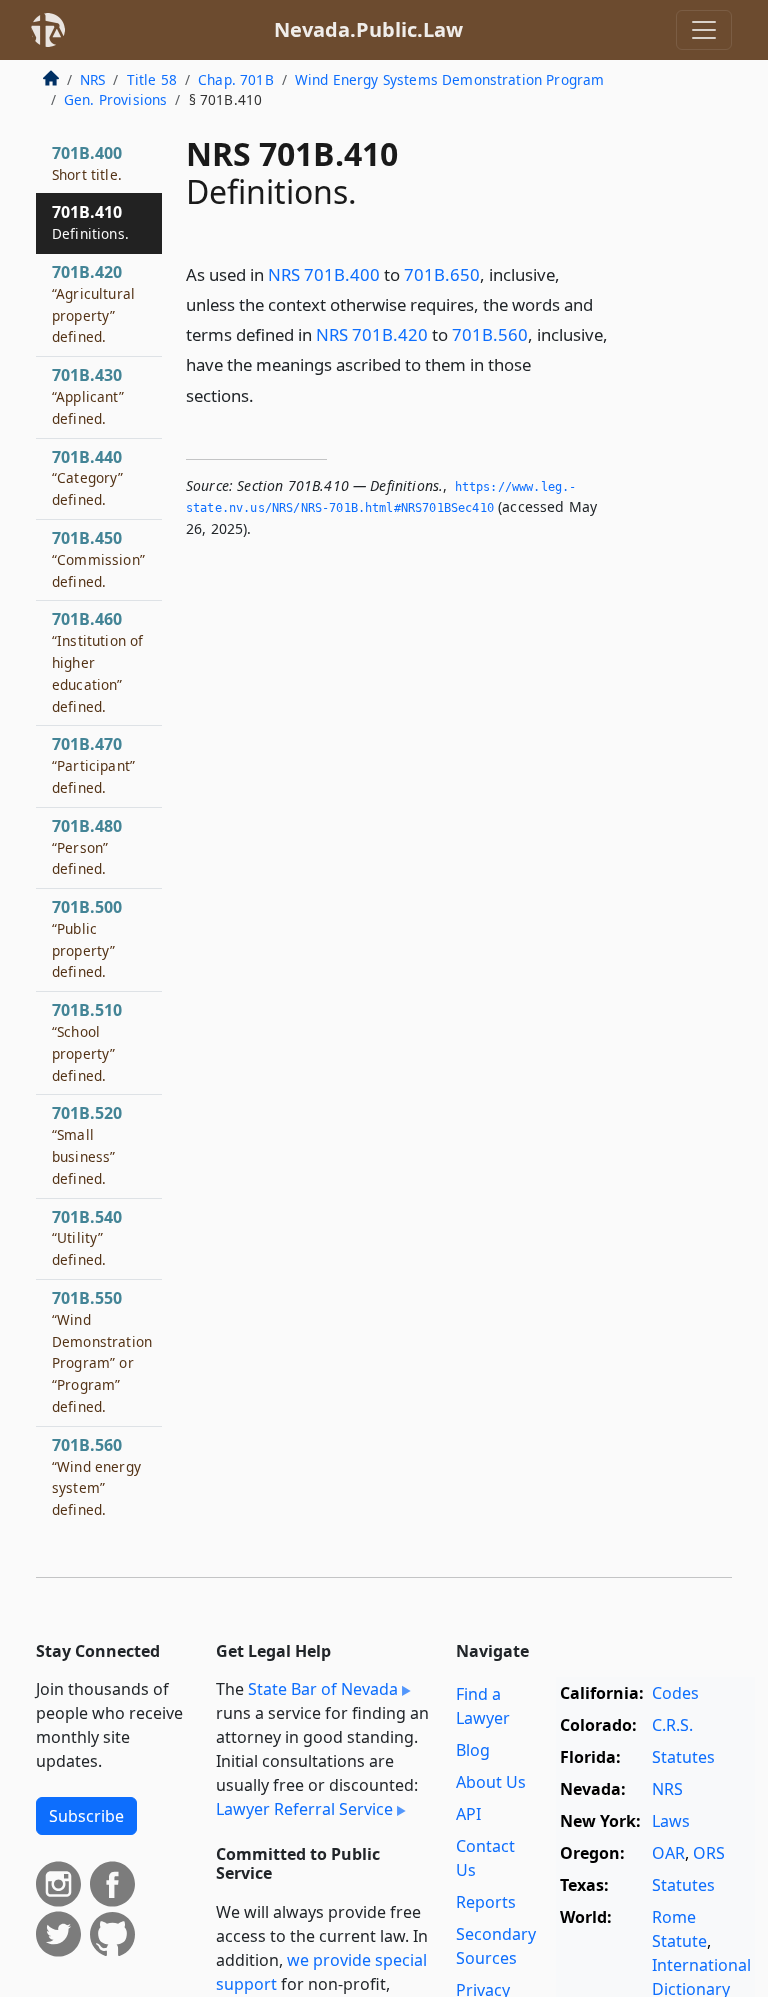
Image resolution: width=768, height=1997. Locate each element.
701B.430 (88, 396)
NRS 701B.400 (324, 274)
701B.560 (490, 334)
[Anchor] (265, 394)
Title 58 (152, 79)
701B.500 (87, 938)
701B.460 (97, 661)
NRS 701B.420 (372, 334)
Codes (675, 1693)
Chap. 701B (236, 79)
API (468, 1814)
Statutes (683, 1757)
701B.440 (88, 478)
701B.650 (442, 274)
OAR (668, 1853)
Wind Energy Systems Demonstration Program (450, 79)
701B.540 (87, 1238)
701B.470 (93, 765)
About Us (491, 1782)
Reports (486, 1902)
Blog (473, 1750)
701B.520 (87, 1144)
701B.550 (102, 1351)
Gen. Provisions (115, 99)
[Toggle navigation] (704, 30)
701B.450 (98, 559)
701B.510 (87, 1041)
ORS (709, 1853)
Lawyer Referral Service (304, 1809)
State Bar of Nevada (323, 1689)
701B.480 (87, 847)
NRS (92, 79)
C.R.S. (672, 1725)
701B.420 (93, 303)
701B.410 (90, 222)
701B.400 (87, 163)
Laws (671, 1821)
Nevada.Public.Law (368, 29)
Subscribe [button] (86, 1816)
